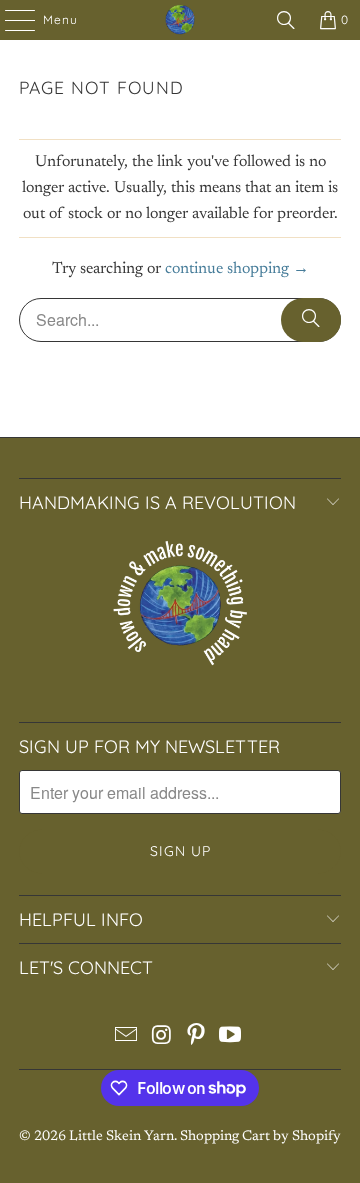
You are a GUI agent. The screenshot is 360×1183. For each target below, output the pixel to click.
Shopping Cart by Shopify (260, 1137)
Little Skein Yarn (121, 1137)
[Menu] (10, 20)
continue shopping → (237, 269)
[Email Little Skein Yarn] (127, 1039)
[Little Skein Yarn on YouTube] (231, 1039)
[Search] (286, 20)
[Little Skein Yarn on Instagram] (162, 1039)
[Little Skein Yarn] (180, 20)
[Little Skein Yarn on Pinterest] (197, 1039)
